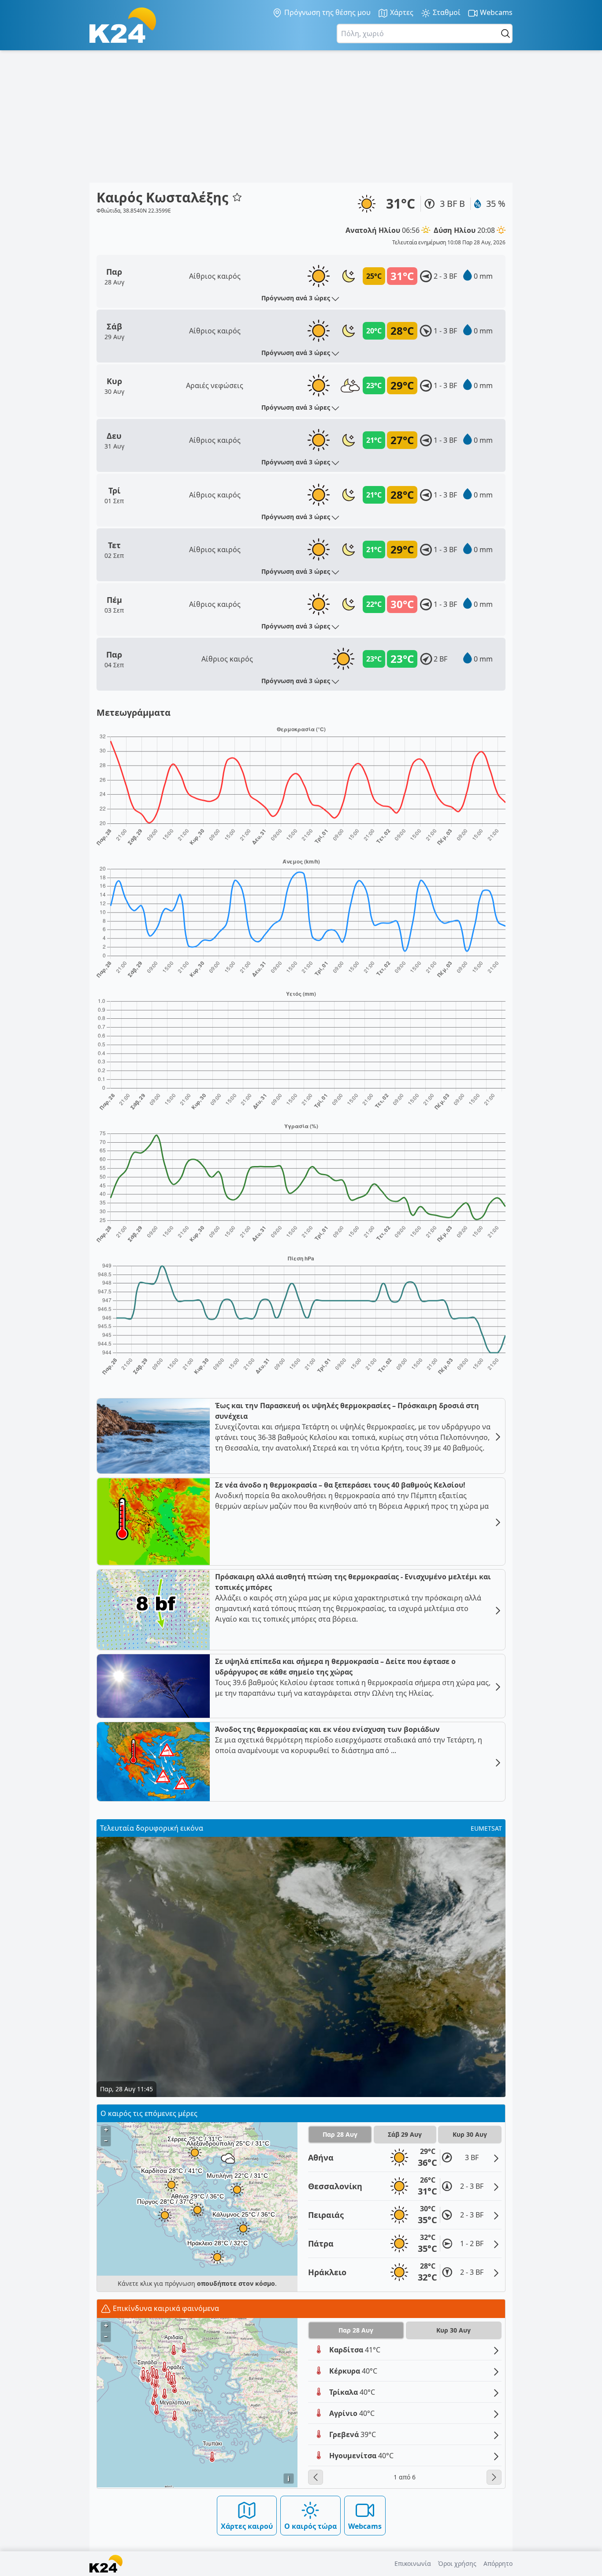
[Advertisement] (301, 116)
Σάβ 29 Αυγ (405, 2134)
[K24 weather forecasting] (123, 25)
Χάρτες (401, 12)
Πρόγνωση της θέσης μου (327, 12)
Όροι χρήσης (457, 2563)
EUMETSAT (486, 1828)
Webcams (495, 12)
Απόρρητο (498, 2563)
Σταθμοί (446, 12)
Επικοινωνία (413, 2563)
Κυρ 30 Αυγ (470, 2134)
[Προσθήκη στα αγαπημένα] (237, 197)
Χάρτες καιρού (247, 2526)
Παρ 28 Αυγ (340, 2134)
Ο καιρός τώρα (310, 2526)
